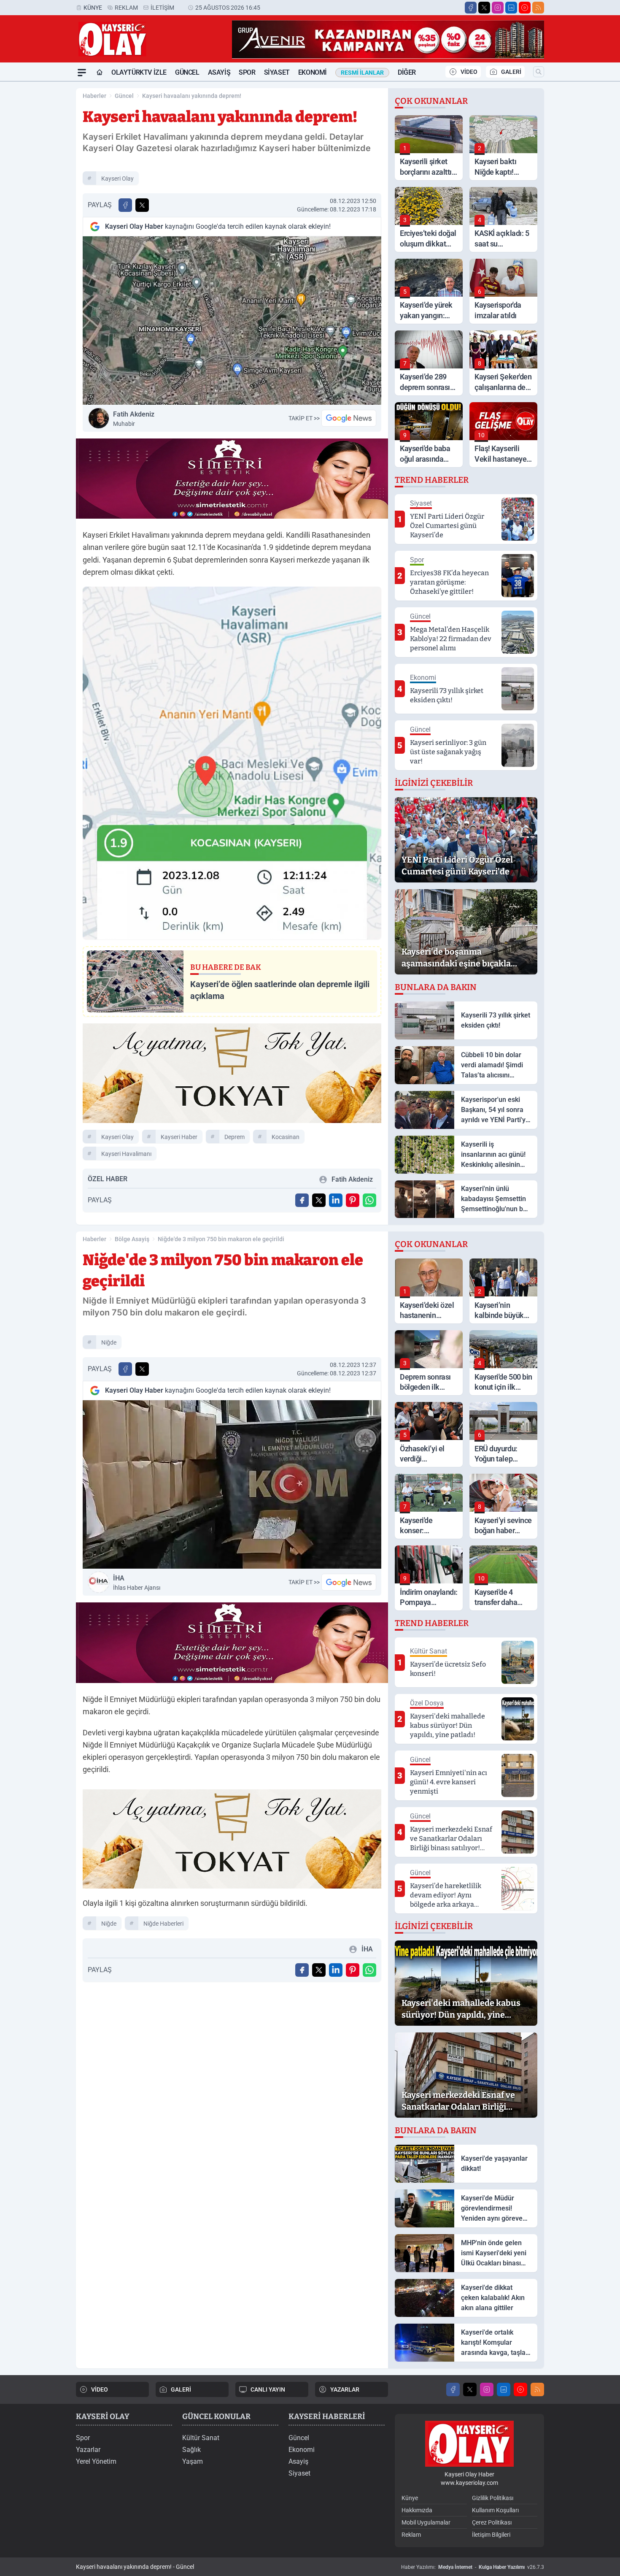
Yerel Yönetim (96, 2461)
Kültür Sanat (201, 2438)
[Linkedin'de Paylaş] (336, 1200)
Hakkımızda (417, 2510)
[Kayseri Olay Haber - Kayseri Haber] (469, 2444)
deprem (235, 1137)
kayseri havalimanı (126, 1154)
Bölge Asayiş (132, 1239)
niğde (109, 1342)
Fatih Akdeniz (134, 419)
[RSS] (538, 8)
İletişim (162, 8)
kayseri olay (117, 179)
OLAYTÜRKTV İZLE (139, 72)
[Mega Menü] (82, 73)
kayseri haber (179, 1137)
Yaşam (193, 2461)
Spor (247, 72)
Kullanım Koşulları (495, 2510)
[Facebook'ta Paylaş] (125, 205)
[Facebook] (471, 8)
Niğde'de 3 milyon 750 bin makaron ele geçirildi (221, 1239)
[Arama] (539, 72)
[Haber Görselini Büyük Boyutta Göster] (232, 321)
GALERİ (511, 72)
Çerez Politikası (492, 2522)
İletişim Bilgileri (491, 2535)
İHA (137, 1583)
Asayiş (219, 72)
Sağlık (191, 2450)
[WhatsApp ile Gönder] (369, 1200)
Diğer (407, 72)
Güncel (187, 72)
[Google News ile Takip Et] (349, 418)
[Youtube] (525, 8)
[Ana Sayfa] (100, 73)
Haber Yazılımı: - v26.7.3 (473, 2567)
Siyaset (277, 72)
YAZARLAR (345, 2389)
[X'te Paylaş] (142, 205)
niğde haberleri (163, 1924)
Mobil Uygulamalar (426, 2522)
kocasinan (286, 1137)
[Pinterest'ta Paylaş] (353, 1200)
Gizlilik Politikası (493, 2498)
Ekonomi (313, 72)
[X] (484, 8)
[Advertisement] (36, 208)
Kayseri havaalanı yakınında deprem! (192, 96)
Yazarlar (88, 2450)
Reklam (126, 8)
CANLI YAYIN (268, 2389)
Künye (93, 8)
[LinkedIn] (511, 8)
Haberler (94, 96)
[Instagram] (498, 8)
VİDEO (469, 72)
